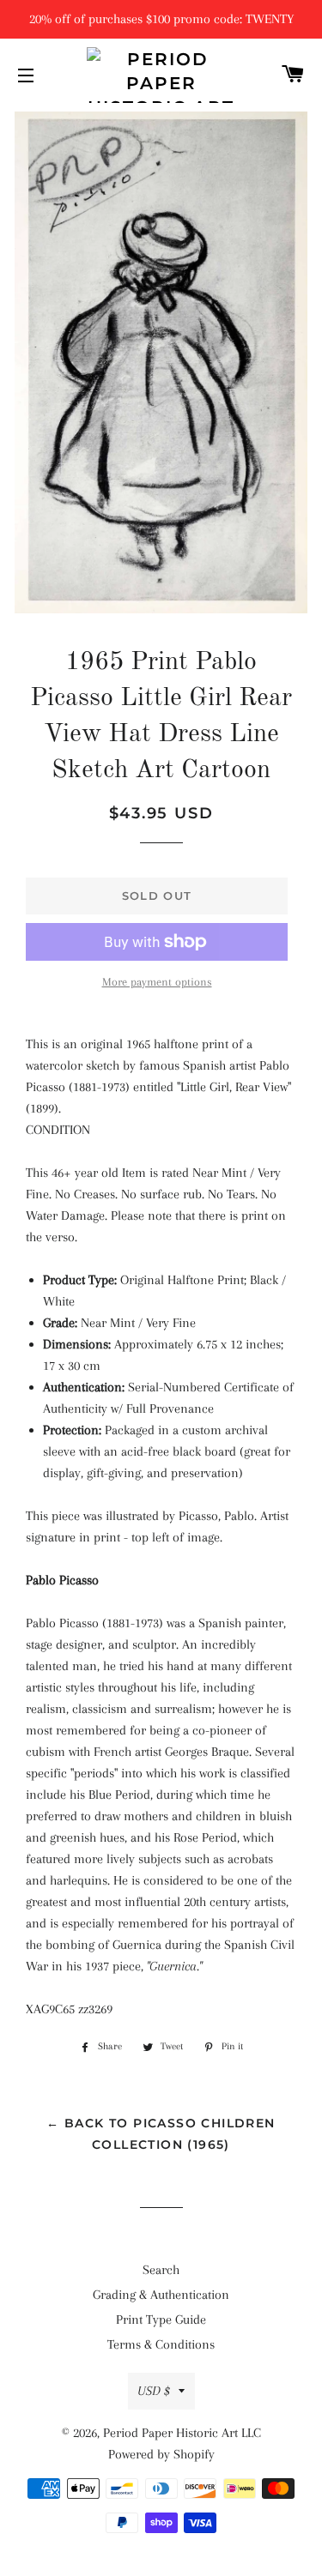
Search (161, 2270)
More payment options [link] (157, 982)
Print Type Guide (161, 2320)
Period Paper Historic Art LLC (182, 2433)
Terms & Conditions (161, 2344)
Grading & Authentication (161, 2295)
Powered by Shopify (161, 2454)
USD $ (154, 2391)
